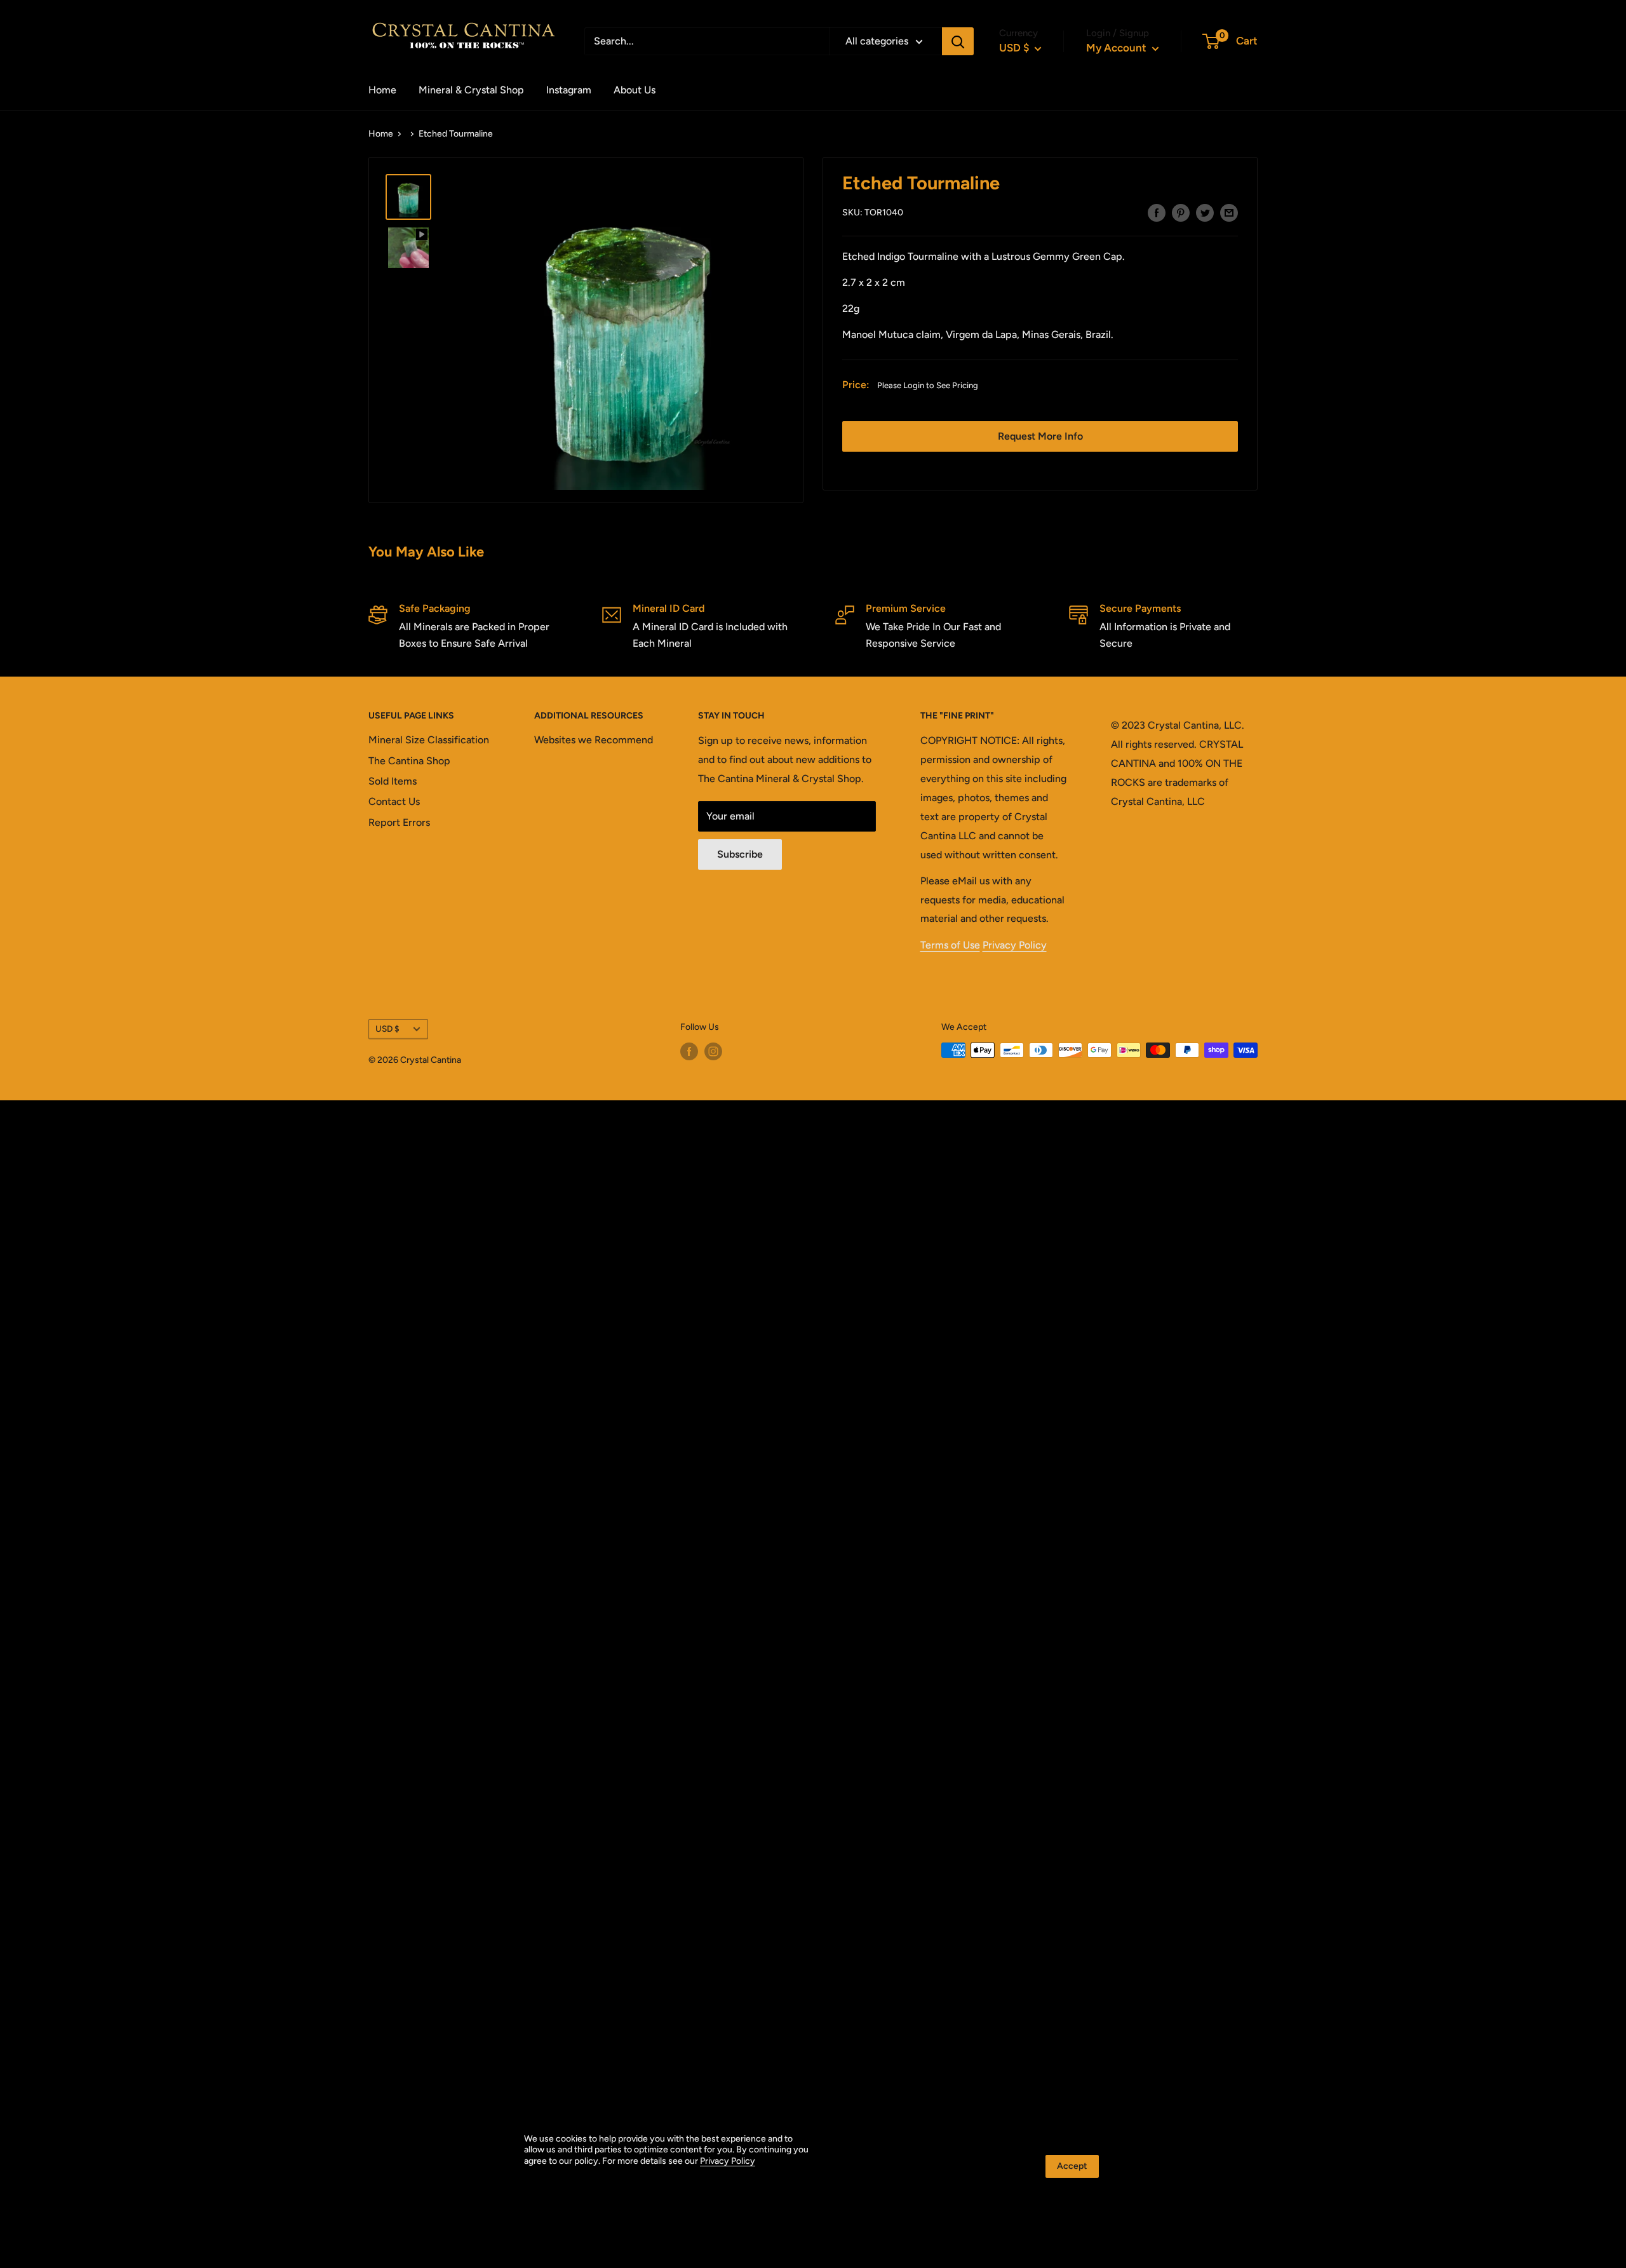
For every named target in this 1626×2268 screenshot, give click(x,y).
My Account (1118, 48)
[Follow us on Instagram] (713, 1051)
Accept (1072, 2166)
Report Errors (399, 822)
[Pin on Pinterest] (1181, 212)
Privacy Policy (1015, 945)
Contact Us (394, 801)
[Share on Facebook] (1157, 212)
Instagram (569, 90)
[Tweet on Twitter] (1205, 212)
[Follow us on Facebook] (689, 1051)
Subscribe (740, 854)
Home (382, 90)
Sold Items (393, 781)
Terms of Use (950, 945)
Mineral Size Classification (429, 740)
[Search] (958, 41)
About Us (635, 90)
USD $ (387, 1029)
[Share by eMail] (1229, 212)
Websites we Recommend (594, 740)
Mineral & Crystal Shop (471, 90)
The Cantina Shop (409, 761)
